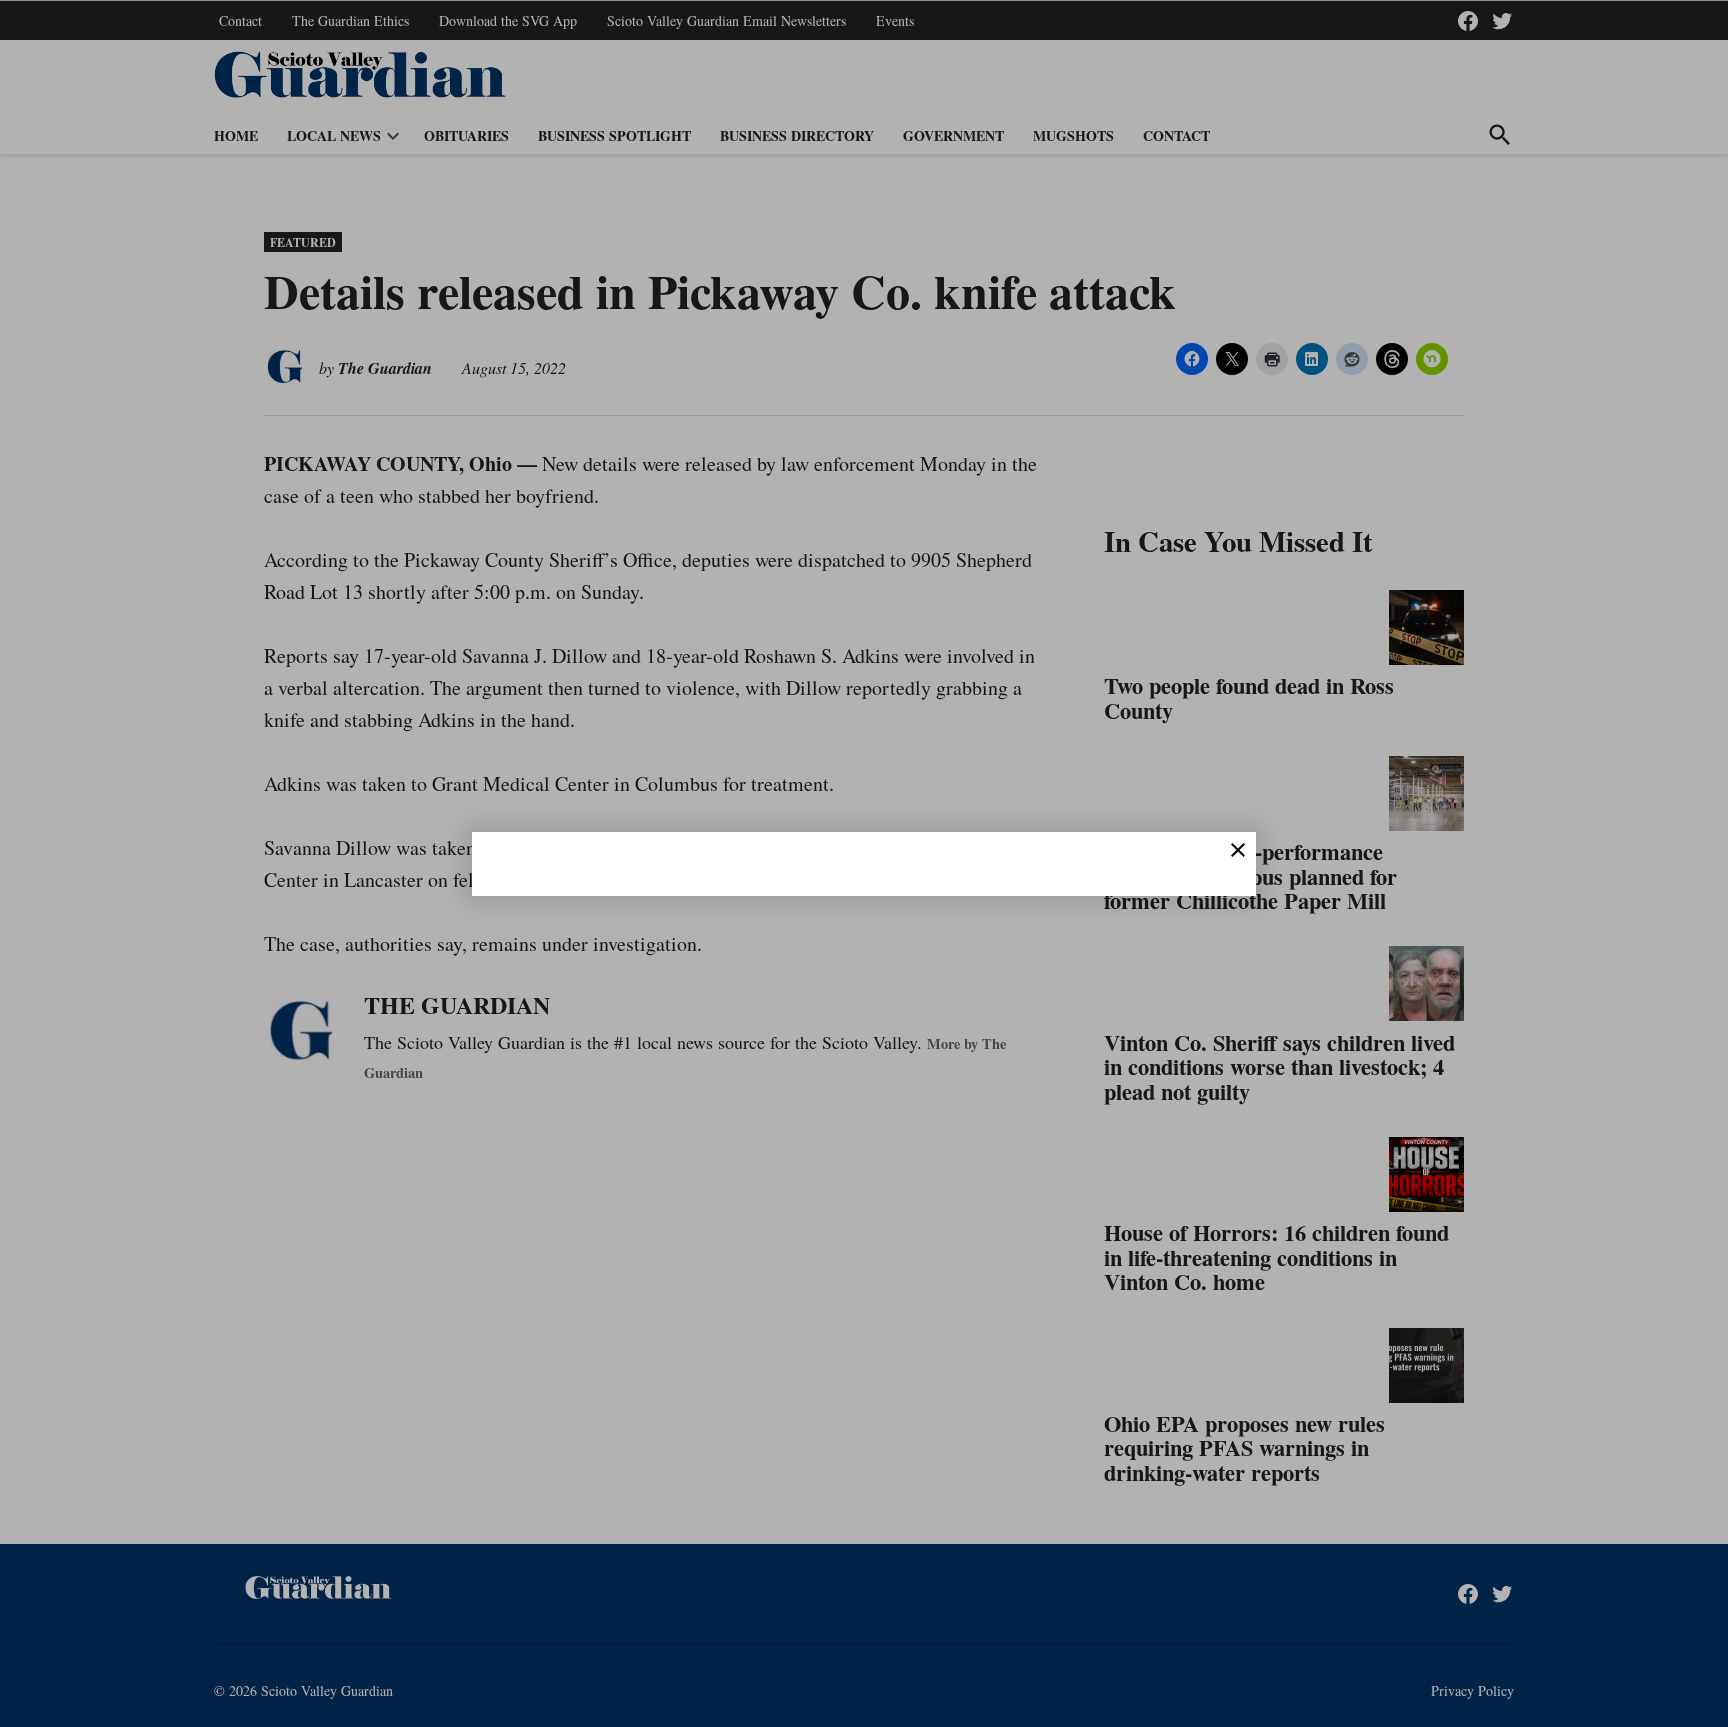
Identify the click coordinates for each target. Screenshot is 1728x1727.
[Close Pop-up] (1238, 850)
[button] (864, 863)
